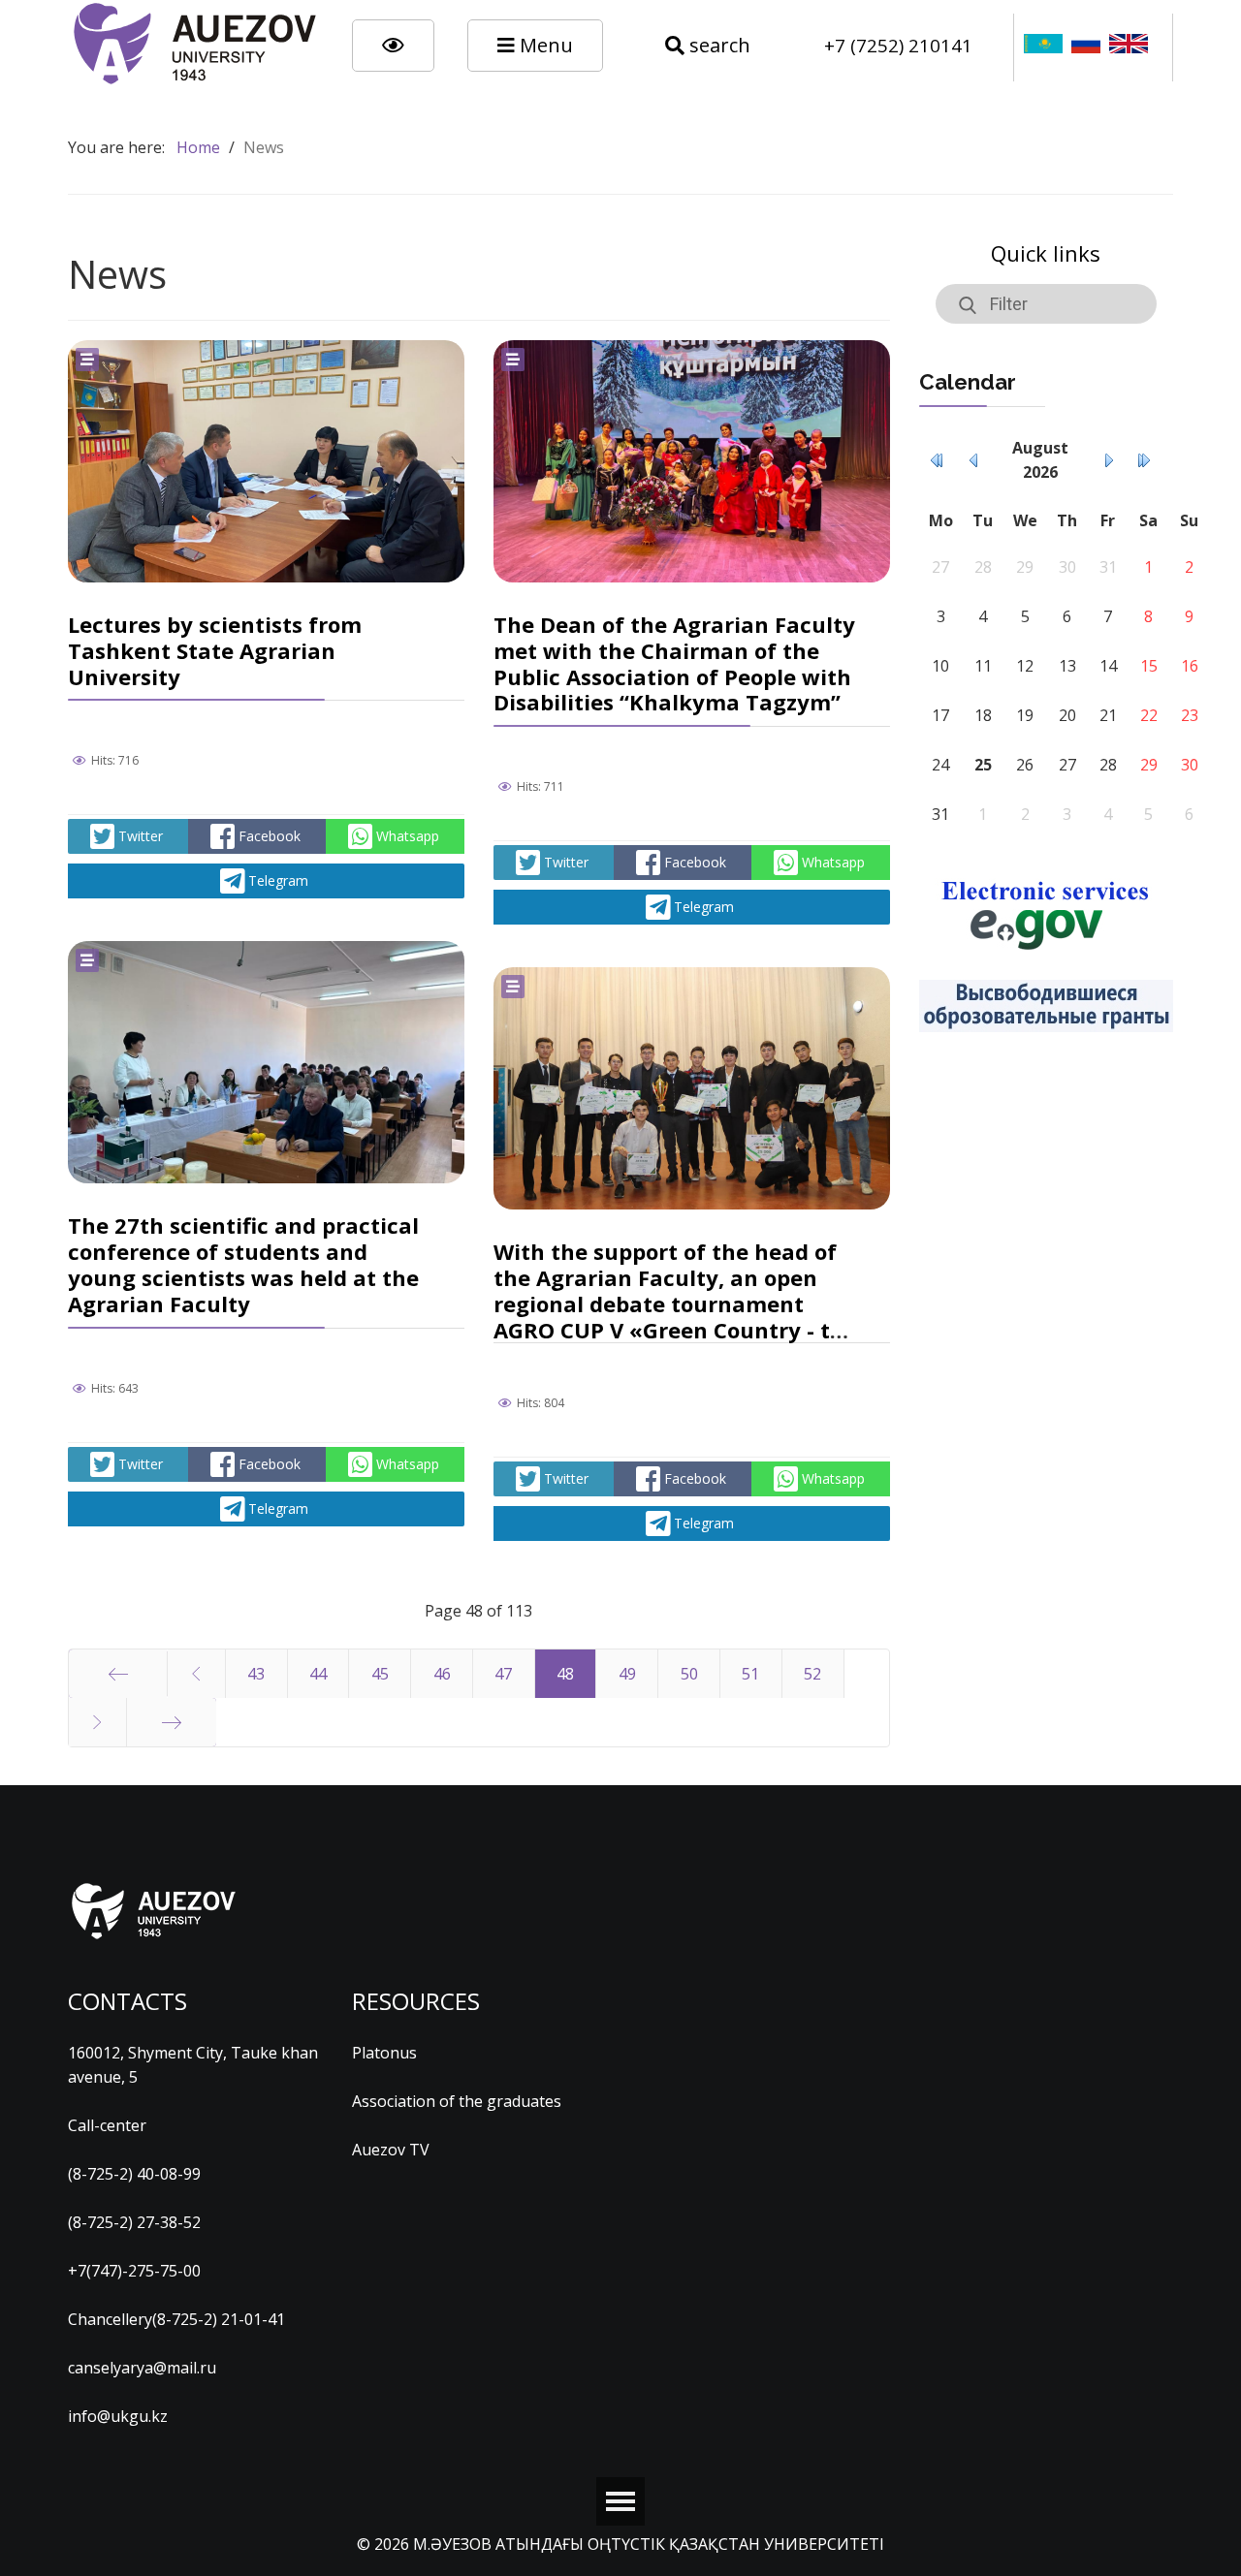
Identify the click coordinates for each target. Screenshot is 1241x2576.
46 (442, 1674)
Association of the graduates (457, 2101)
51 (750, 1674)
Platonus (384, 2053)
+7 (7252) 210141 (898, 45)
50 (689, 1674)
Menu (544, 45)
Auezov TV (391, 2150)
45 (380, 1674)
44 (318, 1674)
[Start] (118, 1674)
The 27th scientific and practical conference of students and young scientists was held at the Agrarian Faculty (243, 1264)
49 (627, 1674)
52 (812, 1674)
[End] (172, 1722)
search (717, 45)
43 (256, 1674)
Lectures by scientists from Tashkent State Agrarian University (215, 650)
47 (503, 1674)
